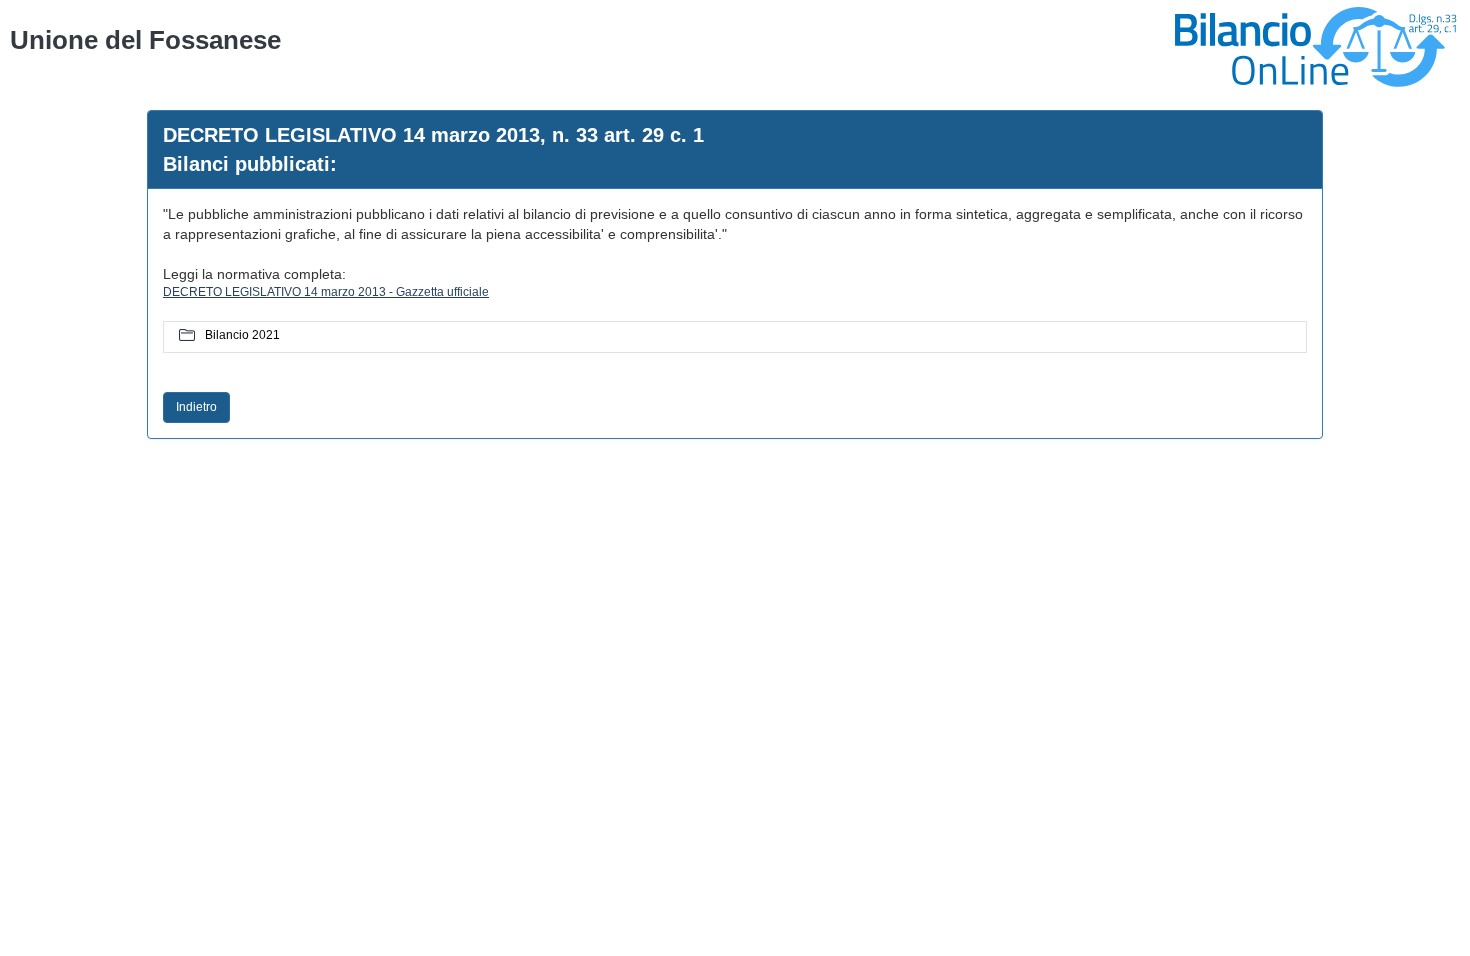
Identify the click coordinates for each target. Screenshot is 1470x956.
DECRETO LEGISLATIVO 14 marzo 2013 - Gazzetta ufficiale (326, 292)
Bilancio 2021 (242, 335)
